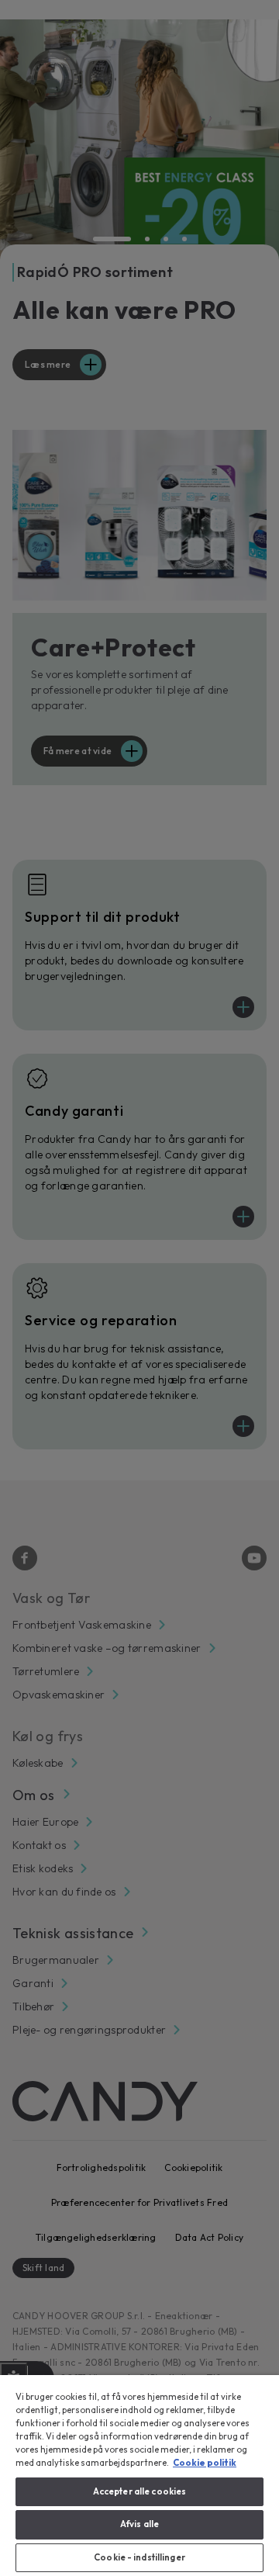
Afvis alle (139, 2524)
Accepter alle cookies (139, 2491)
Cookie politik (205, 2463)
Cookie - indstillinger (139, 2557)
